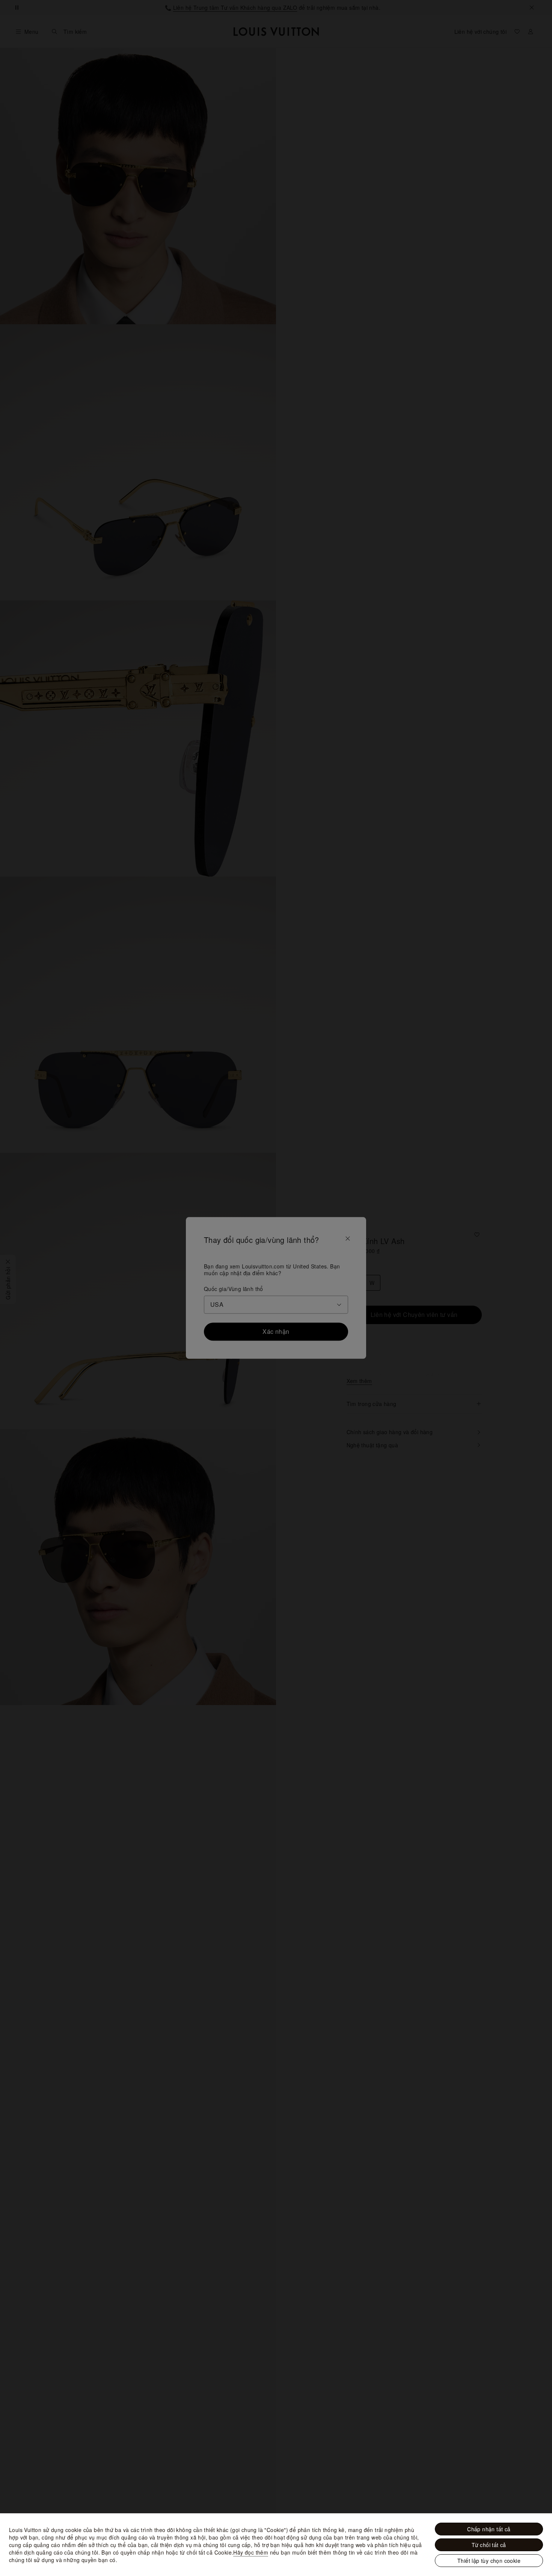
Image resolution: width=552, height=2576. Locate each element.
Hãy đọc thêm (251, 2552)
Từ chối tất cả (489, 2545)
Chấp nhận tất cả (489, 2529)
